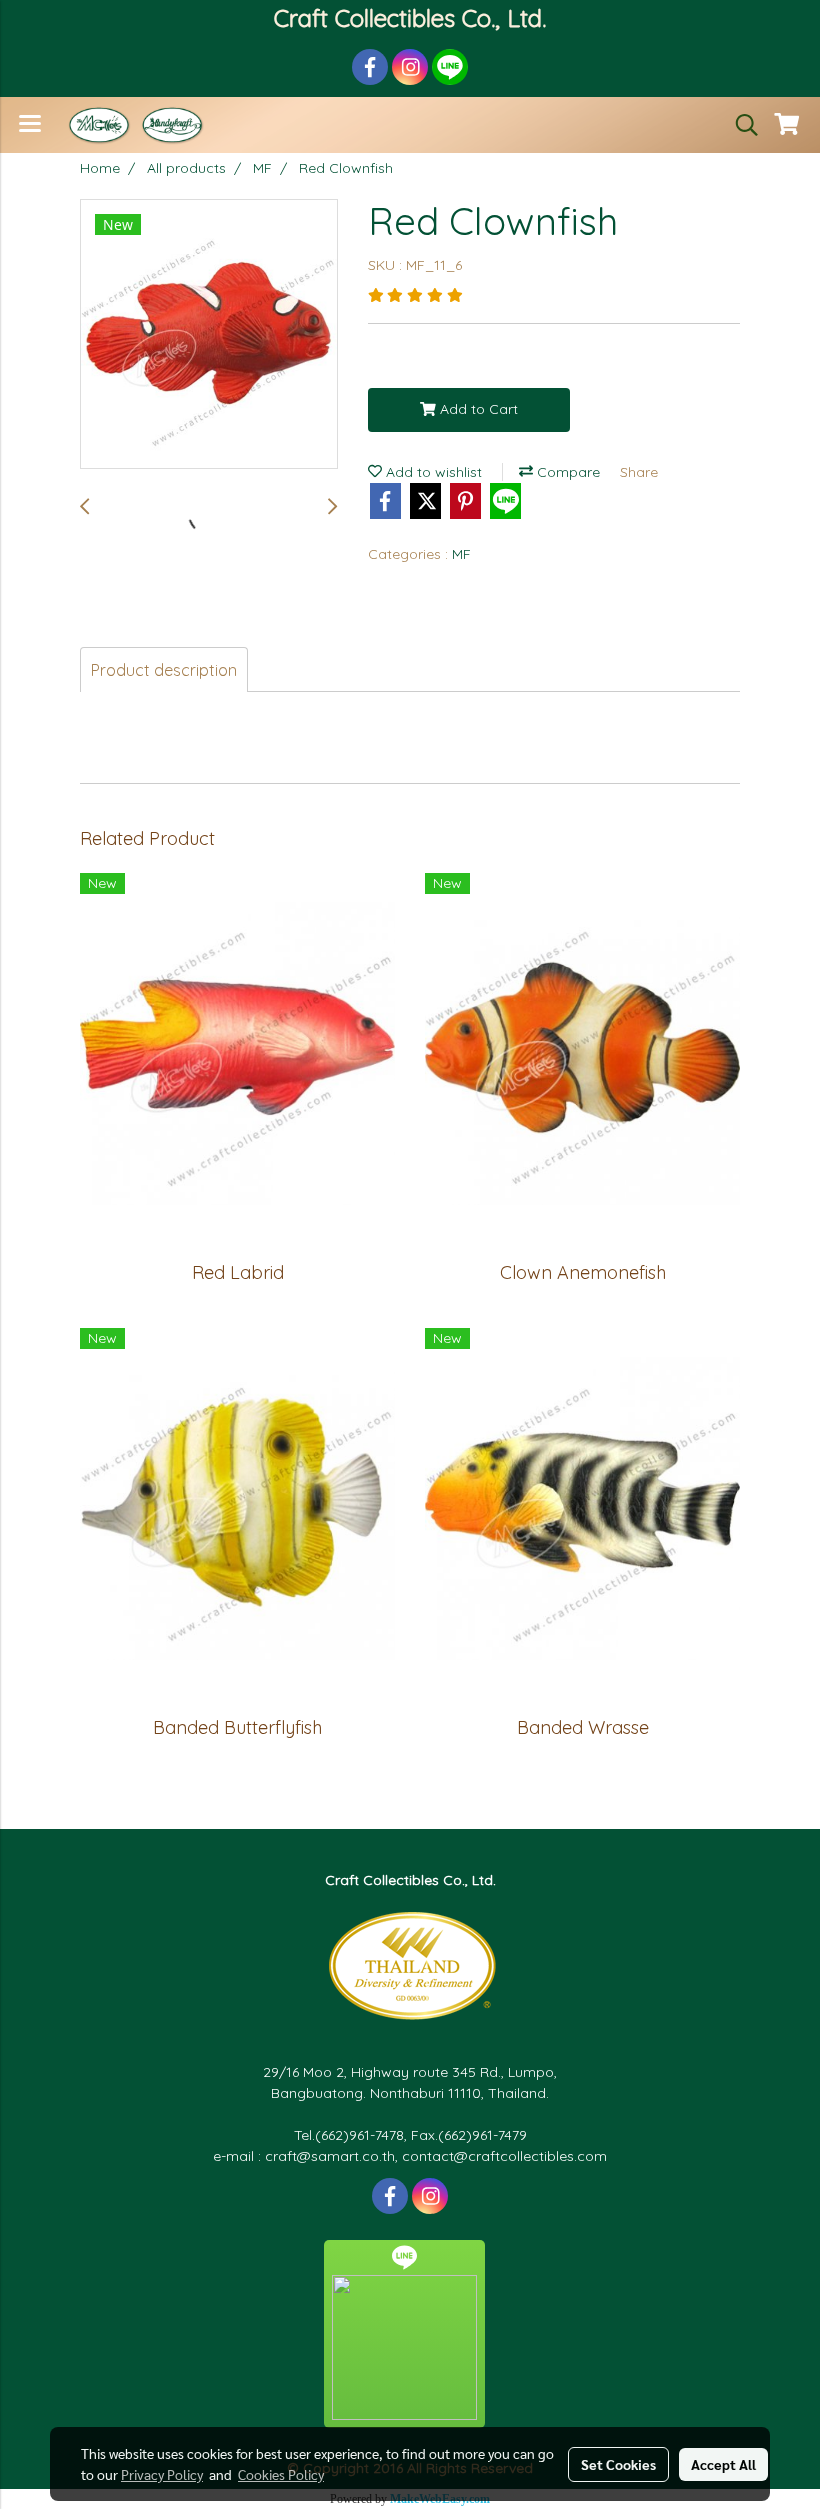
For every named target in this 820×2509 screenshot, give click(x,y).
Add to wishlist (432, 472)
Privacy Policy (162, 2474)
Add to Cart (477, 409)
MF (461, 554)
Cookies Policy (281, 2474)
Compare (566, 472)
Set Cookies (618, 2464)
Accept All (723, 2464)
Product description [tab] (164, 670)
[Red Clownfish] (209, 335)
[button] (740, 125)
